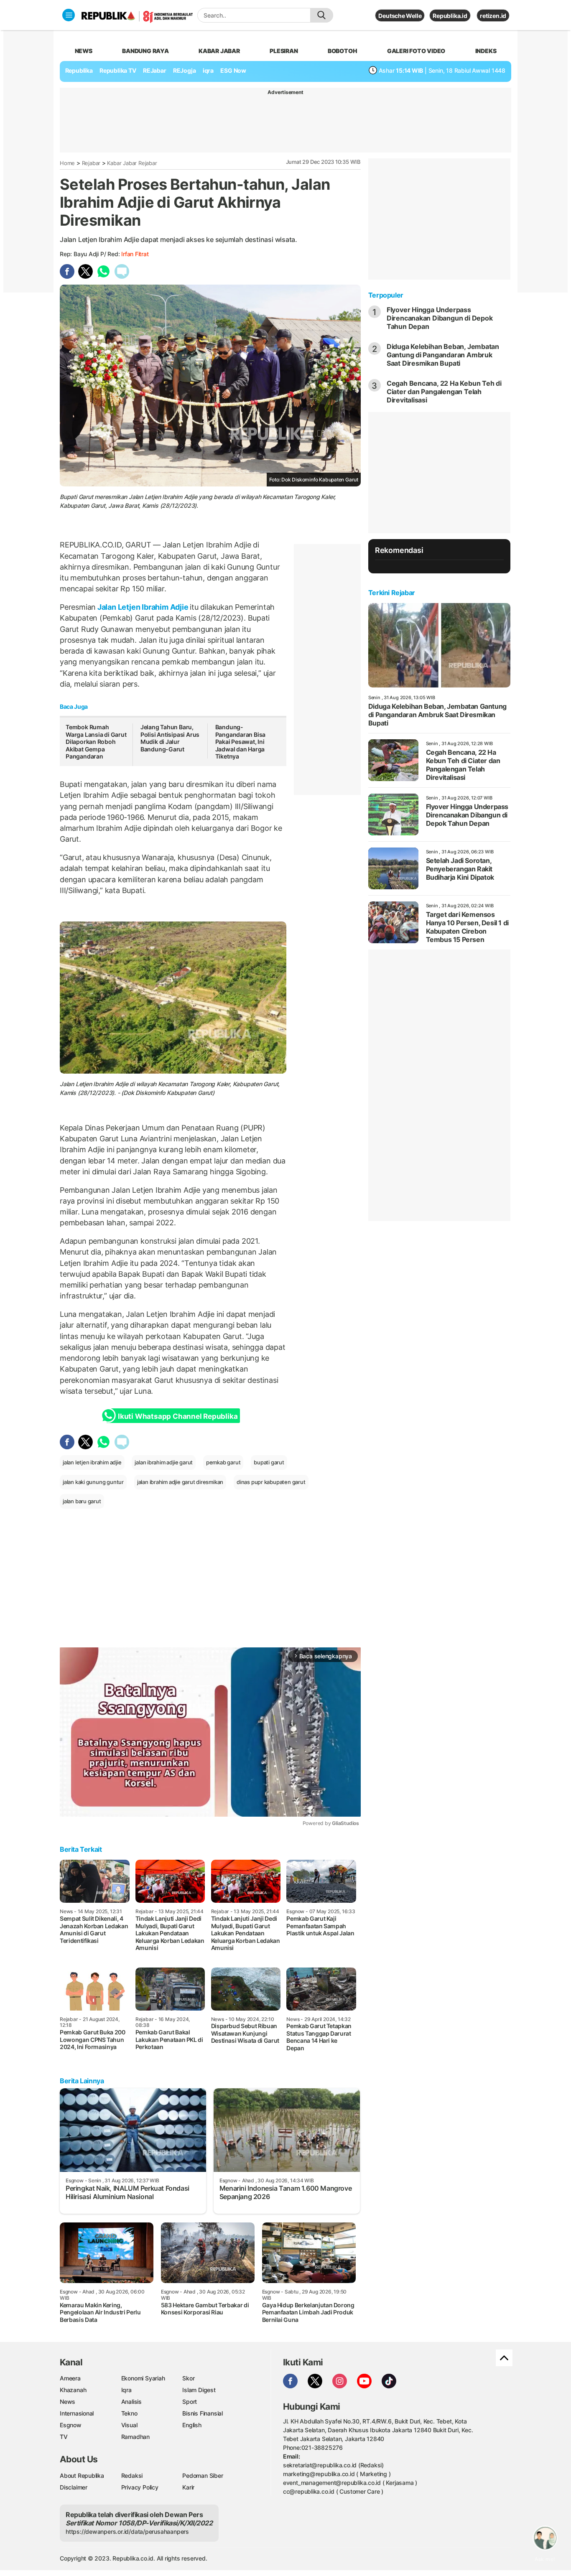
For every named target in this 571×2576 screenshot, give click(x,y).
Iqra (126, 2390)
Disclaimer (74, 2487)
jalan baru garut (82, 1501)
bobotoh (343, 51)
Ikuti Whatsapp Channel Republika (178, 1416)
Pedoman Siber (203, 2475)
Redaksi (132, 2475)
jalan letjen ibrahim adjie (92, 1462)
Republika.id (450, 16)
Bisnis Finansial (203, 2413)
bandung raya (145, 51)
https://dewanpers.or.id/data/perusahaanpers (127, 2531)
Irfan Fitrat (135, 254)
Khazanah (73, 2390)
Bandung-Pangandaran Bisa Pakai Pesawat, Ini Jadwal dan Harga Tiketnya (241, 742)
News (68, 2402)
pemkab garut (223, 1462)
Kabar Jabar (219, 51)
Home (67, 163)
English (192, 2425)
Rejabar (91, 163)
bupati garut (269, 1462)
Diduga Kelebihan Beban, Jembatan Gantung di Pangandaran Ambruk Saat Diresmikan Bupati (443, 355)
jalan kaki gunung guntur (93, 1482)
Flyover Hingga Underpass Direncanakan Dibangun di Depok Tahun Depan (440, 318)
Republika (79, 70)
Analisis (131, 2402)
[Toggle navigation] (69, 15)
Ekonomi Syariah (143, 2378)
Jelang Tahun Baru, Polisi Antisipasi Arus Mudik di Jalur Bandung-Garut (170, 738)
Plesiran (284, 51)
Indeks (486, 51)
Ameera (70, 2378)
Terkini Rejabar (392, 593)
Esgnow (71, 2425)
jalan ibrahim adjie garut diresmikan (180, 1482)
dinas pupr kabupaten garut (271, 1482)
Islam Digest (199, 2390)
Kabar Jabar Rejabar (132, 163)
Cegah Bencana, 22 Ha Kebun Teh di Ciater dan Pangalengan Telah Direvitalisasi (444, 392)
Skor (188, 2378)
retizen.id (493, 16)
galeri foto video (416, 51)
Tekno (129, 2413)
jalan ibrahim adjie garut (164, 1462)
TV (64, 2437)
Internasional (77, 2413)
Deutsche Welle (400, 16)
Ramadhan (135, 2437)
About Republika (82, 2475)
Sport (190, 2402)
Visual (129, 2425)
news (84, 51)
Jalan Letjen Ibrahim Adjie (143, 607)
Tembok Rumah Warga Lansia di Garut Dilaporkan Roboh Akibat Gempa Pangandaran (96, 742)
